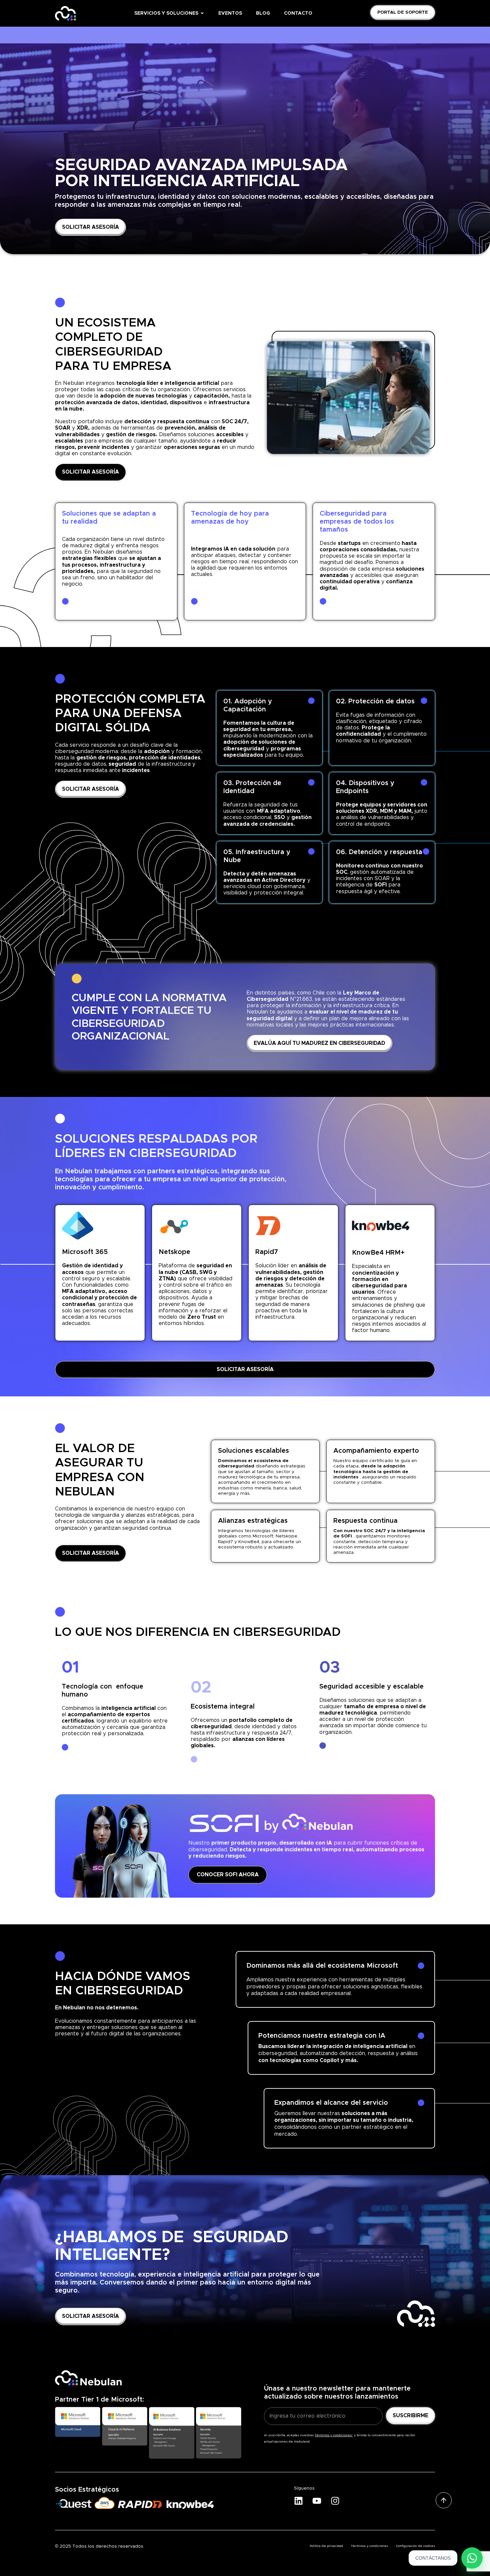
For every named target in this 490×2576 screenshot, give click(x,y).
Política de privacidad (326, 2546)
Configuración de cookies (415, 2546)
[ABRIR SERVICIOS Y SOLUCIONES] (202, 14)
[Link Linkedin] (300, 2501)
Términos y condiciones (369, 2546)
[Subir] (444, 2500)
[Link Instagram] (337, 2501)
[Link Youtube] (319, 2501)
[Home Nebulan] (65, 13)
